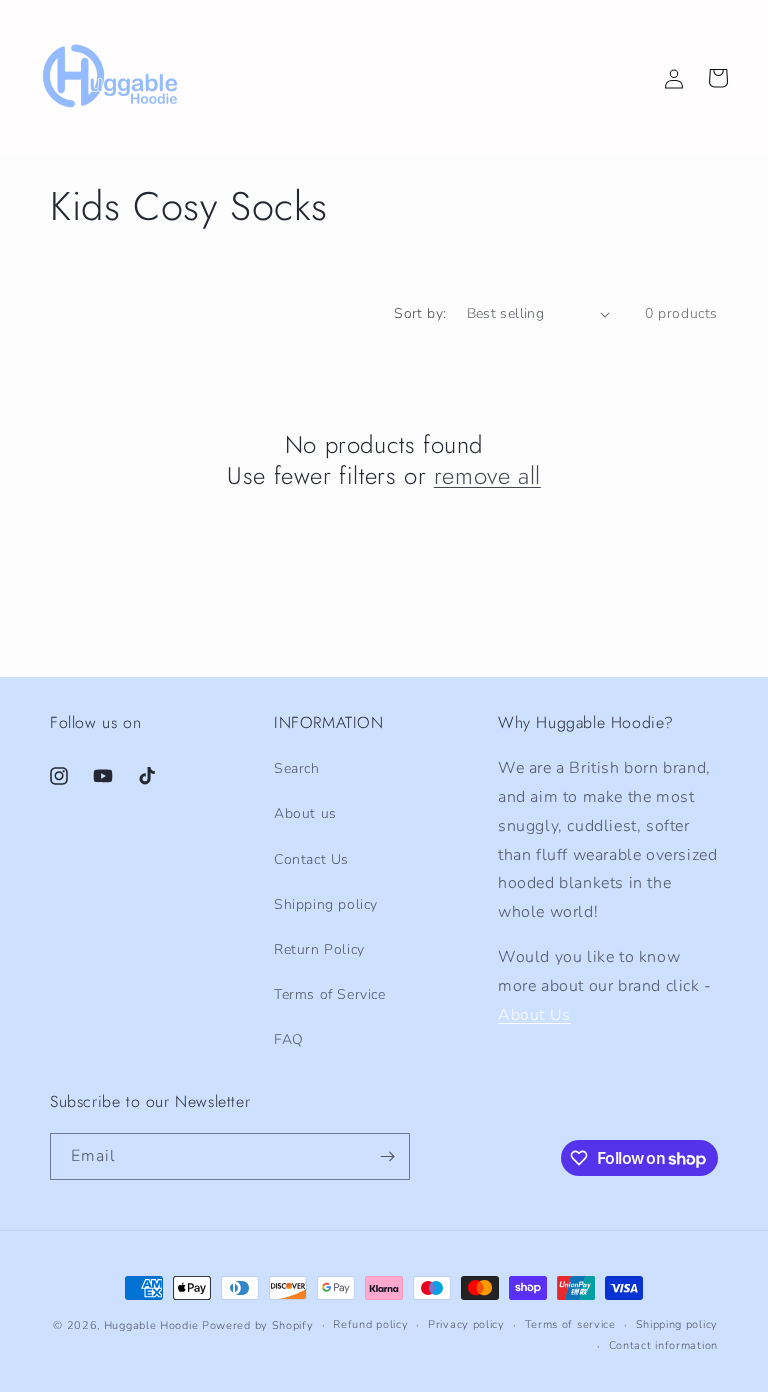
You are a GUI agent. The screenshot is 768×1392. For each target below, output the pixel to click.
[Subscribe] (387, 1156)
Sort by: (420, 313)
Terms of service (570, 1324)
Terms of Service (330, 994)
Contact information (663, 1345)
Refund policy (370, 1324)
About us (305, 813)
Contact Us (311, 859)
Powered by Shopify (258, 1325)
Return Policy (319, 949)
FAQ (289, 1039)
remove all (487, 475)
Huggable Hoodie (151, 1325)
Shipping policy (326, 904)
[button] (718, 78)
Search (297, 768)
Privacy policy (466, 1324)
